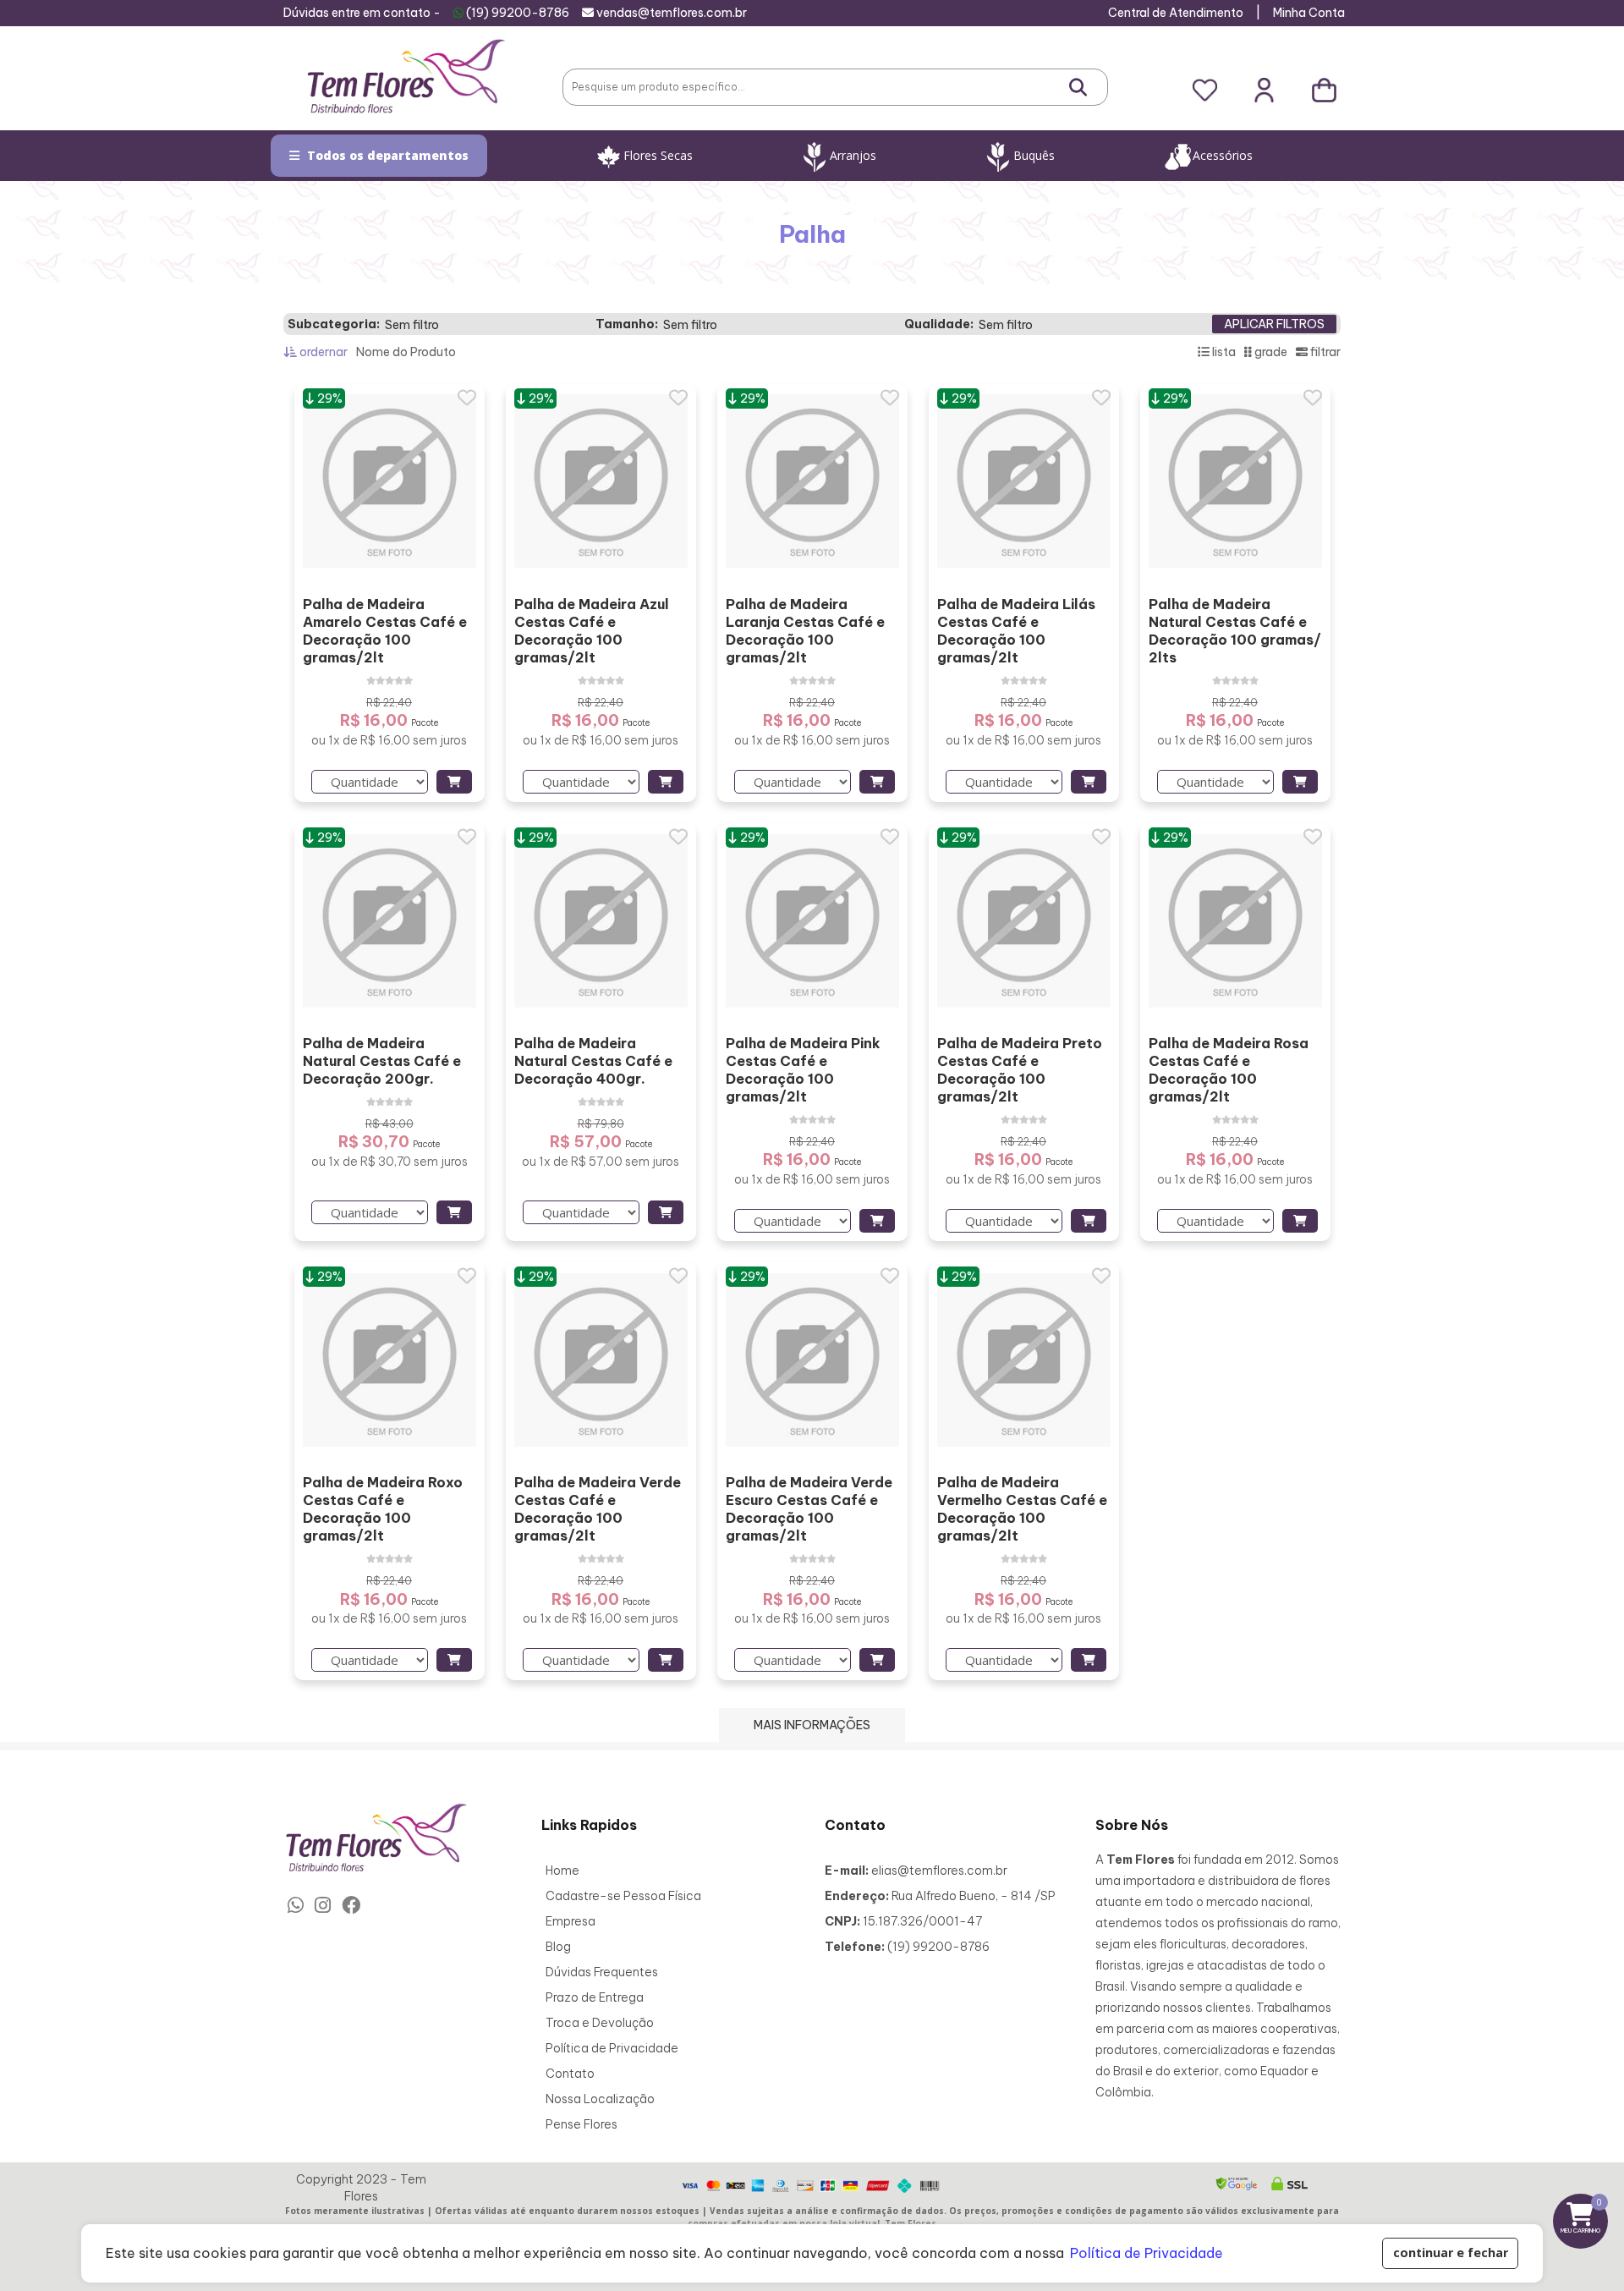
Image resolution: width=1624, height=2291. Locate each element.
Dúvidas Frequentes (602, 1972)
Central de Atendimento (1176, 13)
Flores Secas (658, 155)
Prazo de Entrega (595, 1997)
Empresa (571, 1921)
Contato (570, 2074)
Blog (558, 1947)
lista (1223, 352)
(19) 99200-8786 (518, 13)
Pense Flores (582, 2124)
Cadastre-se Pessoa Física (623, 1896)
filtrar (1324, 352)
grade (1270, 352)
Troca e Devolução (600, 2023)
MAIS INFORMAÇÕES (812, 1725)
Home (562, 1871)
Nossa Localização (600, 2099)
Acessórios (1223, 155)
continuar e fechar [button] (1451, 2253)
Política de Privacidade (612, 2048)
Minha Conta (1309, 13)
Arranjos (853, 155)
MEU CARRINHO (1584, 2215)
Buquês (1034, 155)
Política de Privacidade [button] (1147, 2253)
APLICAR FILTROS (1274, 324)
